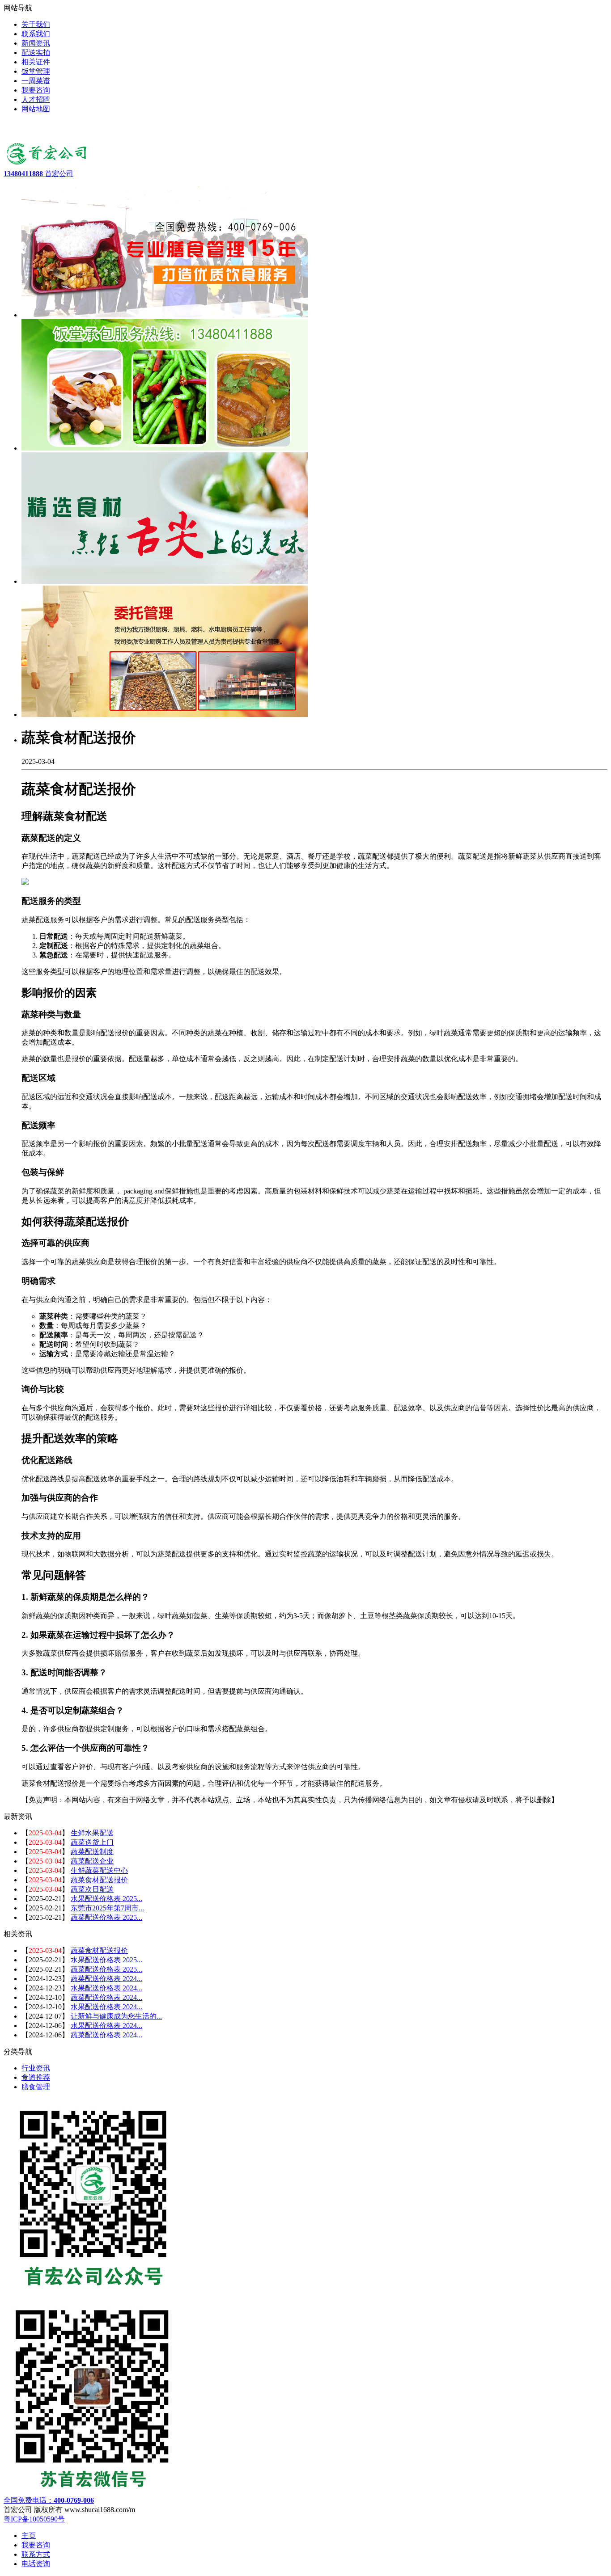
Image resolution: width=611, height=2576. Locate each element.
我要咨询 (36, 2545)
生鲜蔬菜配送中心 (99, 1870)
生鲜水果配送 (92, 1833)
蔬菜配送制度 (92, 1852)
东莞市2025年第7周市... (107, 1908)
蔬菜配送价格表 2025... (106, 1917)
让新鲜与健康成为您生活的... (116, 2016)
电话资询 (36, 2564)
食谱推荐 (36, 2077)
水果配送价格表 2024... (106, 1988)
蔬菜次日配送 (92, 1889)
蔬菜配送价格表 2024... (106, 1979)
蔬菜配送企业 (92, 1861)
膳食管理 (36, 2087)
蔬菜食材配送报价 (99, 1880)
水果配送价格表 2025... (106, 1899)
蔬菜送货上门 (92, 1842)
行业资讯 (36, 2068)
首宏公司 (38, 174)
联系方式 (36, 2554)
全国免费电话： (49, 2500)
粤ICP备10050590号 (34, 2519)
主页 (29, 2536)
